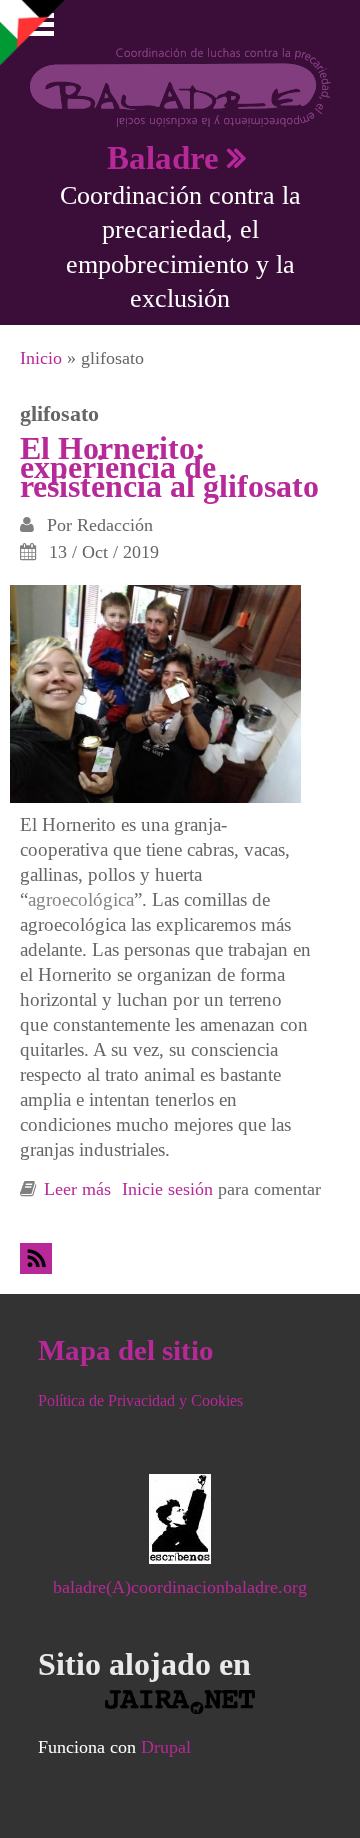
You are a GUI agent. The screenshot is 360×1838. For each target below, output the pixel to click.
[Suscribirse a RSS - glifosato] (40, 1258)
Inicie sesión (167, 1189)
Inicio (41, 358)
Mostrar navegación (33, 30)
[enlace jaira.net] (180, 1702)
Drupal (166, 1747)
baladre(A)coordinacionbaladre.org (180, 1587)
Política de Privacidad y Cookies (140, 1400)
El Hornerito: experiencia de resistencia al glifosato (169, 467)
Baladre (163, 157)
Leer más (77, 1189)
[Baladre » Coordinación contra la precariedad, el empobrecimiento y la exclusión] (180, 86)
